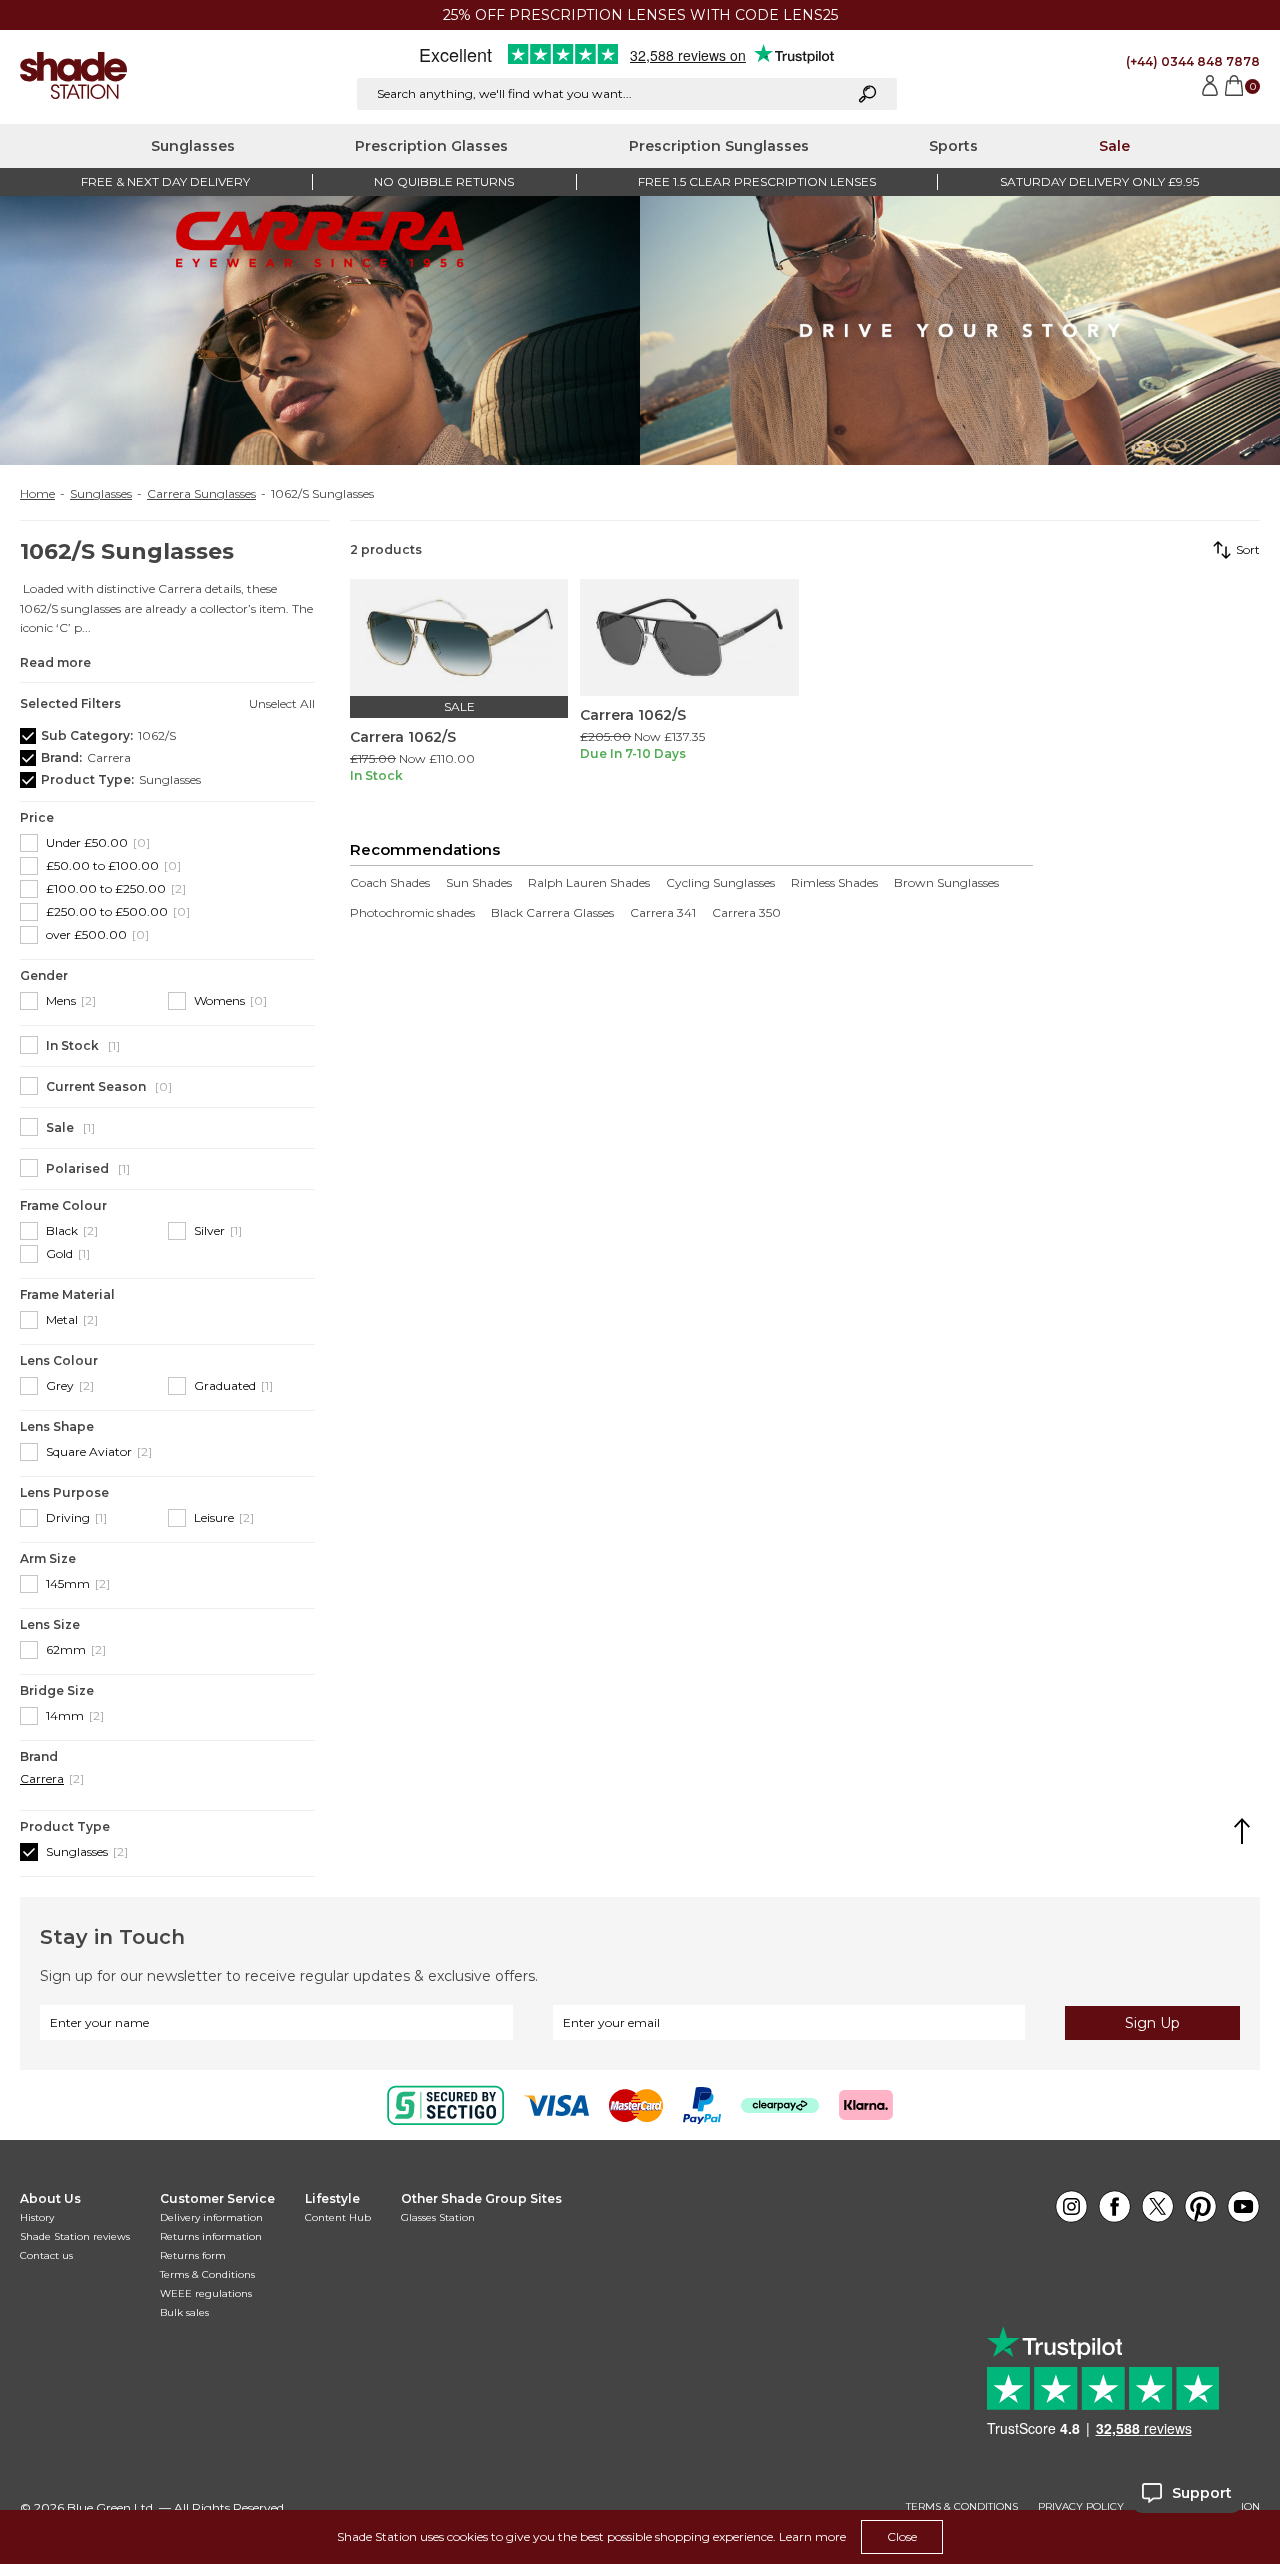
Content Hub (338, 2217)
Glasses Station (438, 2217)
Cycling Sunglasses (720, 883)
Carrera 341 (663, 913)
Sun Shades (479, 883)
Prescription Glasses (431, 146)
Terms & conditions (962, 2507)
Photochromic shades (412, 913)
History (37, 2217)
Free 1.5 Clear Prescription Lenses (757, 181)
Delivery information (211, 2217)
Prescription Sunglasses (719, 146)
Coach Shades (390, 883)
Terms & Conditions (207, 2274)
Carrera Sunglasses (201, 494)
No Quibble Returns (444, 181)
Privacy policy (1081, 2507)
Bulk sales (184, 2312)
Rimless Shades (834, 883)
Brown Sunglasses (946, 883)
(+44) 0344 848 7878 (1193, 61)
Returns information (211, 2236)
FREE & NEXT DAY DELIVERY (165, 181)
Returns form (193, 2255)
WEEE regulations (206, 2293)
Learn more (812, 2536)
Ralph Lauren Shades (589, 883)
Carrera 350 (746, 913)
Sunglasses (193, 146)
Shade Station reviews (75, 2236)
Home (37, 494)
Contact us (46, 2255)
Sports (953, 146)
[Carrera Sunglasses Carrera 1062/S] (459, 637)
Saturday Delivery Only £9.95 (1099, 181)
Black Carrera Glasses (552, 913)
